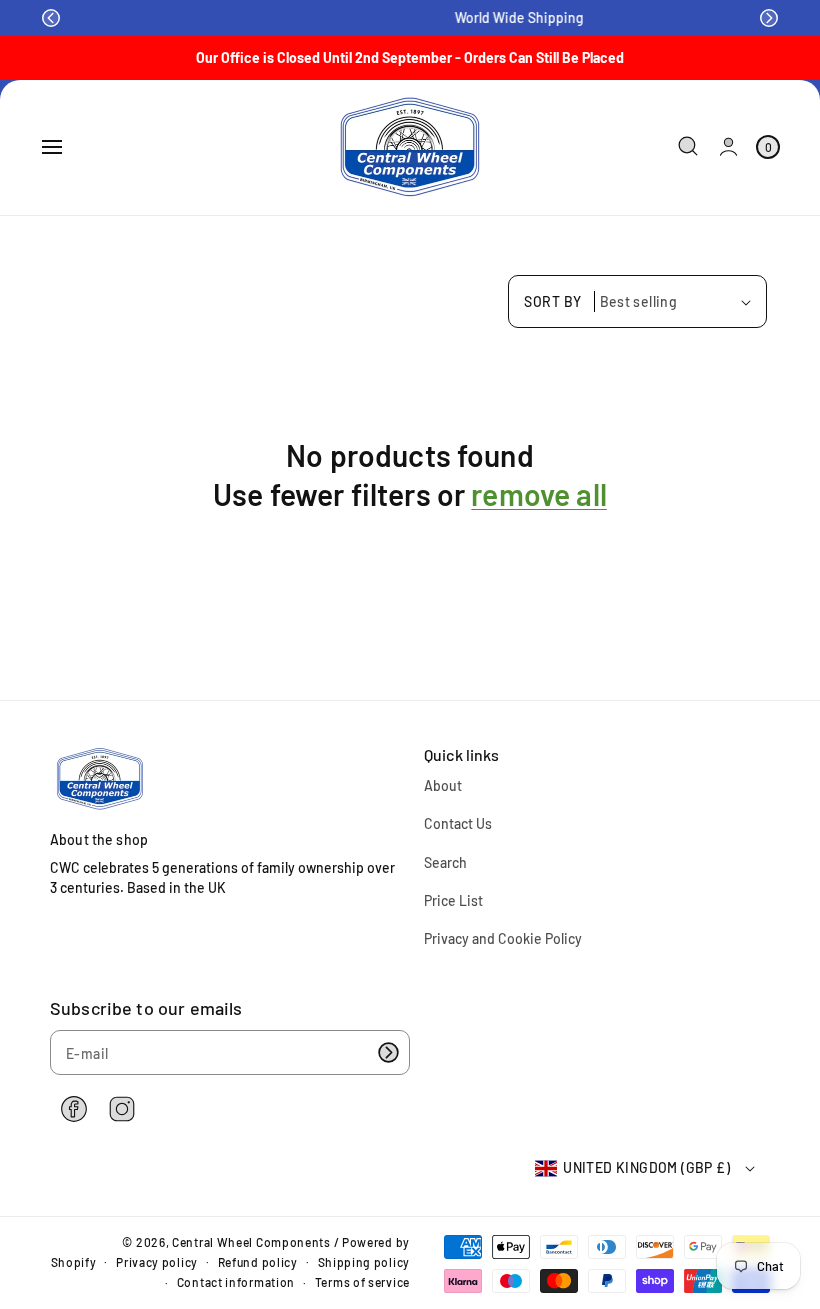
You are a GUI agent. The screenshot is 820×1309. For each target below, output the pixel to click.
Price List (453, 900)
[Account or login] (728, 146)
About (443, 785)
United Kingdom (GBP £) (646, 1167)
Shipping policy (364, 1262)
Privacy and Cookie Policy (503, 938)
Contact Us (458, 823)
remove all (539, 494)
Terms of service (362, 1282)
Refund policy (258, 1262)
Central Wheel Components (251, 1242)
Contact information (236, 1282)
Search (445, 862)
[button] (51, 18)
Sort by (553, 301)
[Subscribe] (388, 1052)
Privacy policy (157, 1262)
